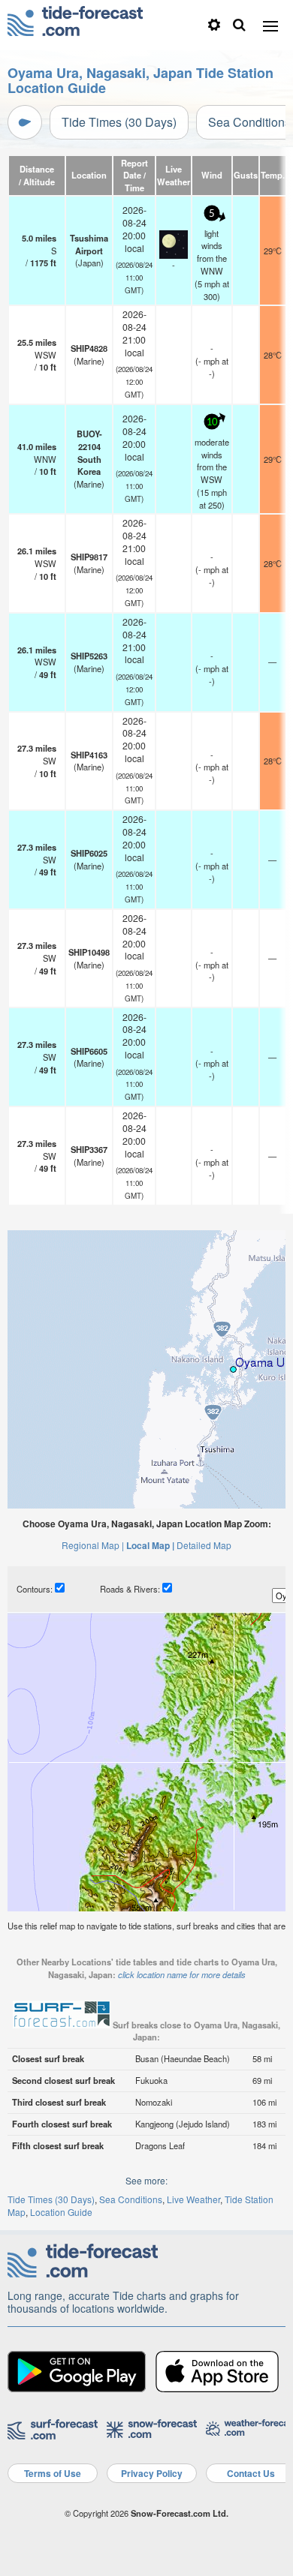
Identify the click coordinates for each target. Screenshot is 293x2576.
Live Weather (193, 2199)
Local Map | (150, 1545)
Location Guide (61, 2212)
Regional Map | (93, 1545)
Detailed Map (204, 1545)
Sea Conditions (131, 2199)
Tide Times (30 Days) (119, 122)
